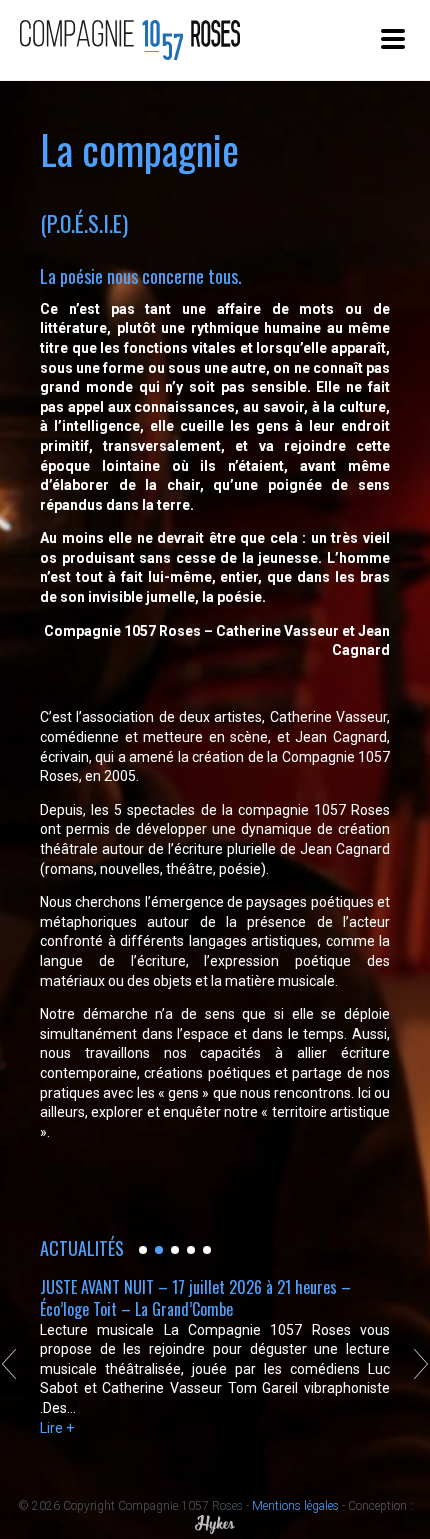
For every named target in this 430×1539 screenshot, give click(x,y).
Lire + (57, 1428)
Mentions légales (295, 1506)
